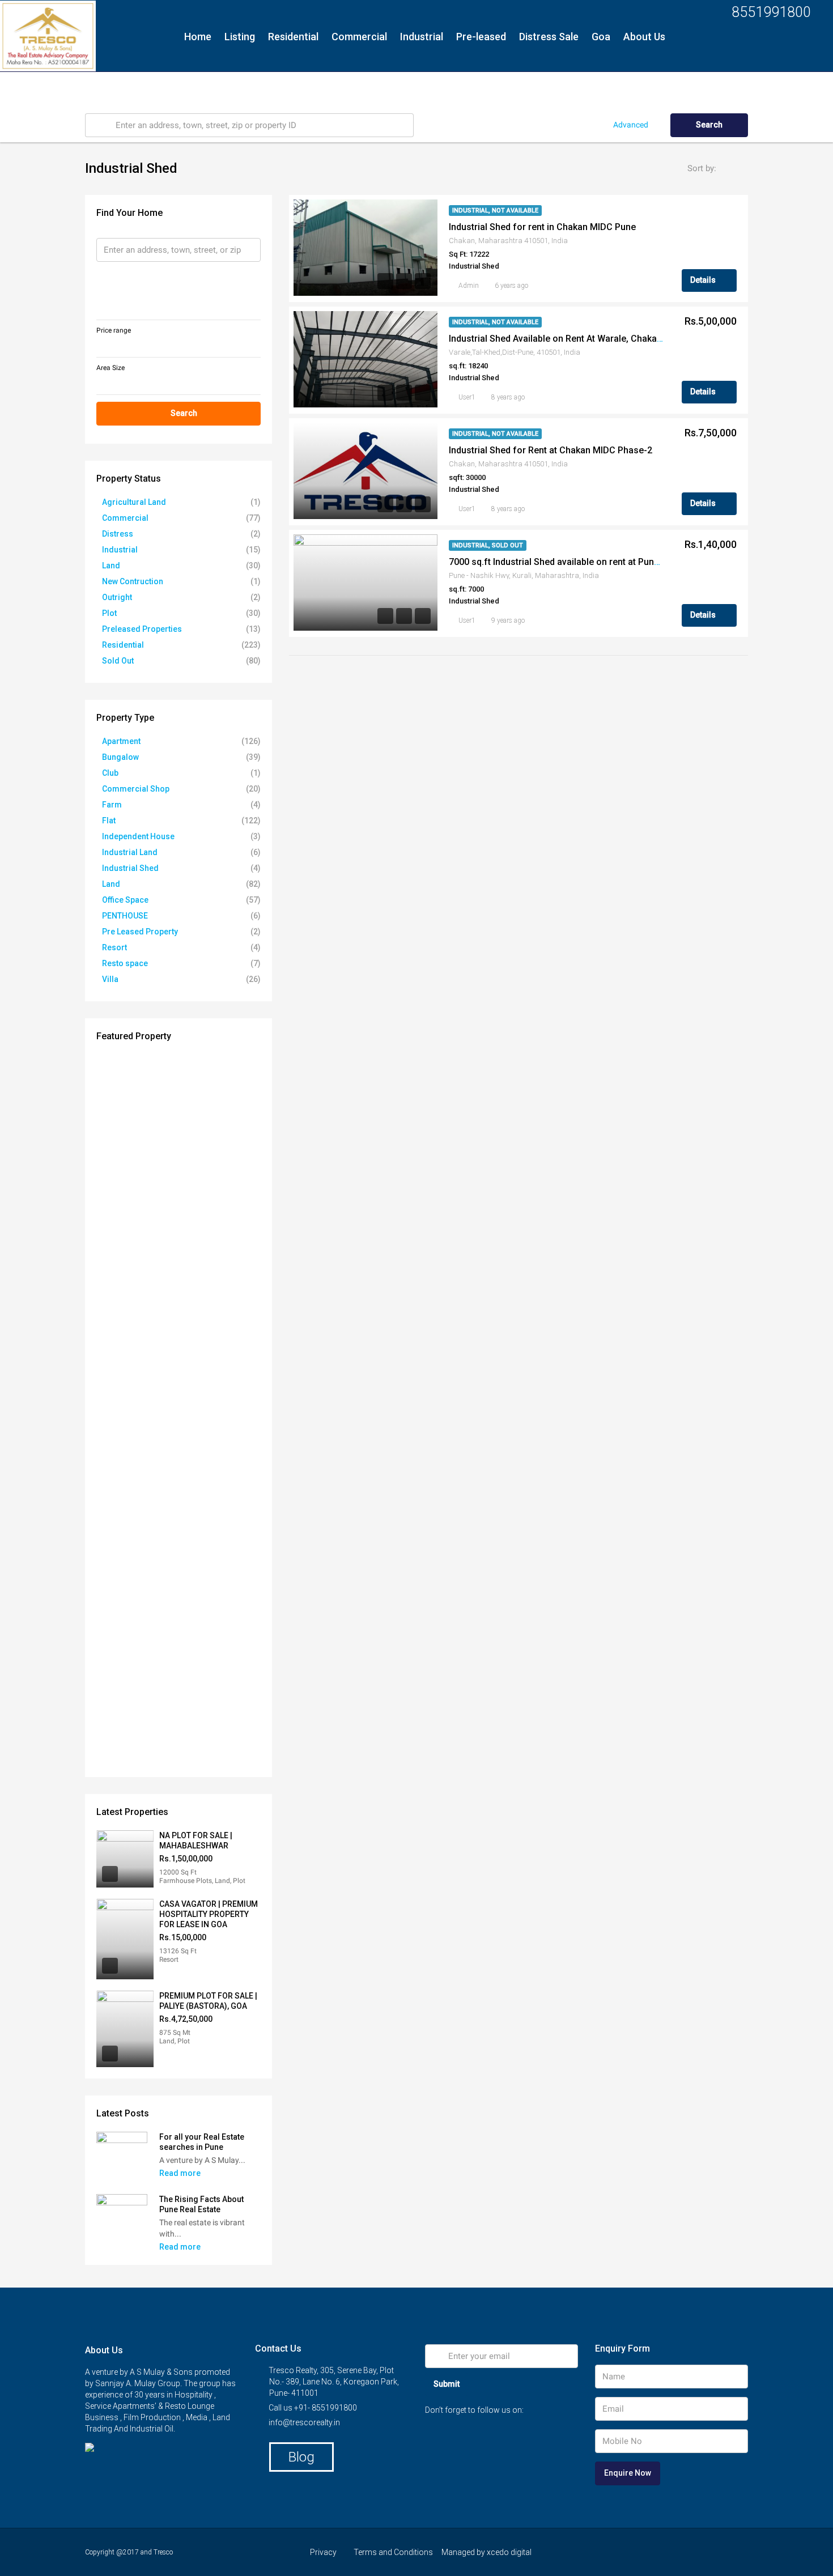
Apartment (121, 741)
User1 (467, 397)
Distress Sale (549, 37)
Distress (118, 534)
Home (198, 37)
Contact (203, 88)
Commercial (359, 37)
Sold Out (118, 661)
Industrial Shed (130, 868)
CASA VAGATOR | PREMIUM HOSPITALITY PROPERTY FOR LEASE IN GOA (209, 1914)
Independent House (138, 836)
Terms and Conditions (393, 2552)
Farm (112, 805)
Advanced (631, 125)
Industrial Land (130, 852)
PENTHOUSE (125, 916)
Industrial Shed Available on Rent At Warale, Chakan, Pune (568, 339)
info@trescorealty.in (304, 2422)
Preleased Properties (142, 629)
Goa (601, 37)
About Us (644, 37)
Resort (114, 947)
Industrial (422, 37)
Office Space (125, 900)
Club (110, 773)
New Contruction (133, 581)
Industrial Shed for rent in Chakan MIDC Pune (542, 227)
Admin (469, 286)
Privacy (323, 2552)
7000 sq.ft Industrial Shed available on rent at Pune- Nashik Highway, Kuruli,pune (615, 562)
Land (111, 566)
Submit (447, 2384)
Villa (110, 979)
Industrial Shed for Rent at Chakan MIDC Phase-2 (551, 450)
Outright (117, 597)
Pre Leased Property (140, 932)
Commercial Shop (136, 789)
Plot (109, 613)
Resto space (125, 963)
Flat (109, 821)
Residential (293, 37)
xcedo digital (509, 2552)
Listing (240, 37)
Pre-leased (481, 37)
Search (709, 125)
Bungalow (120, 757)
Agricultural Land (134, 502)
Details (704, 280)
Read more (181, 2173)
